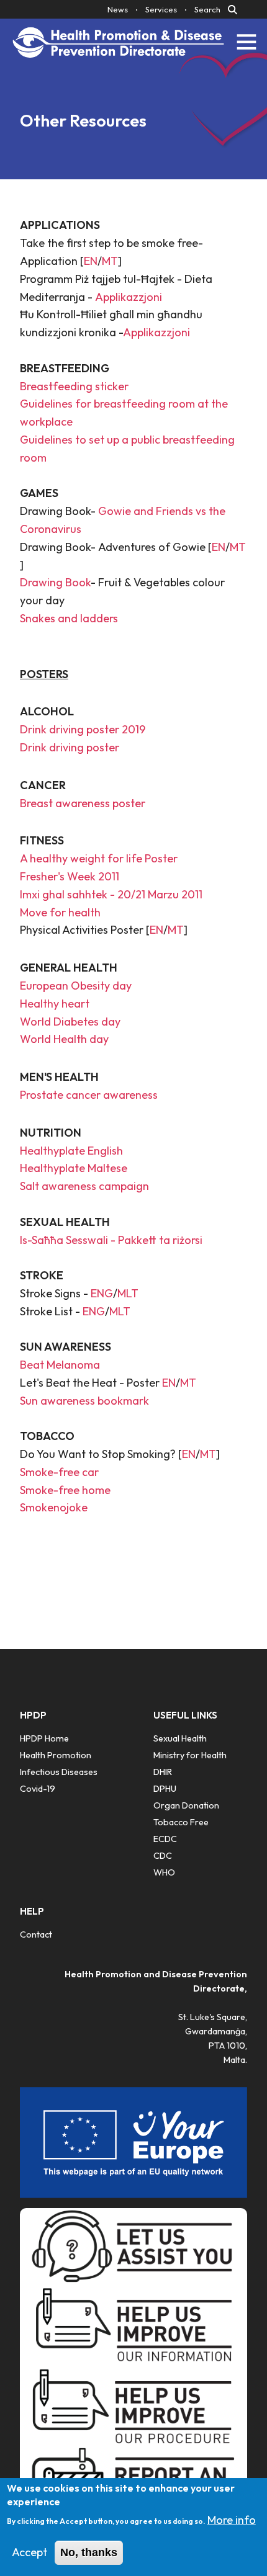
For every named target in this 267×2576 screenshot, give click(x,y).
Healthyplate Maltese (74, 1168)
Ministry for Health (190, 1755)
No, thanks (89, 2552)
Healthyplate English (71, 1151)
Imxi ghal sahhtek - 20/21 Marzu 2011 (111, 894)
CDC (163, 1856)
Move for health (60, 912)
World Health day (64, 1039)
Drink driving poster (70, 747)
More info (232, 2520)
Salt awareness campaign (84, 1186)
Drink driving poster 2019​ (83, 729)
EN (91, 261)
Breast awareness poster (83, 803)
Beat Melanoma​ (60, 1365)
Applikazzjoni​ (129, 297)
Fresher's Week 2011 (70, 876)
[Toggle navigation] (247, 42)
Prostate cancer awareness (89, 1095)
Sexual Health (180, 1738)
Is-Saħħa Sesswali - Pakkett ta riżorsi (112, 1240)
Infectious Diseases (59, 1772)
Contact (36, 1934)
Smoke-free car (59, 1472)
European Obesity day (76, 986)
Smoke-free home (65, 1490)
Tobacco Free (181, 1822)
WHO (164, 1872)
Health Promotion (56, 1755)
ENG (102, 1293)
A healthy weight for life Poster (99, 858)
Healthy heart (55, 1004)
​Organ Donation (186, 1805)
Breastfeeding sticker (74, 386)
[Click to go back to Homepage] (119, 42)
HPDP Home (44, 1738)
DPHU (165, 1789)
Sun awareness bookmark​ (84, 1401)
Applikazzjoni (156, 332)
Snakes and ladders (69, 618)
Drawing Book (55, 582)
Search (207, 9)
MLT (128, 1293)
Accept (29, 2552)
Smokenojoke (54, 1507)
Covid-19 (38, 1789)
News (118, 9)
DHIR (163, 1772)
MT (110, 261)
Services (161, 9)
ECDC (165, 1839)
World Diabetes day (70, 1022)
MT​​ (238, 547)
